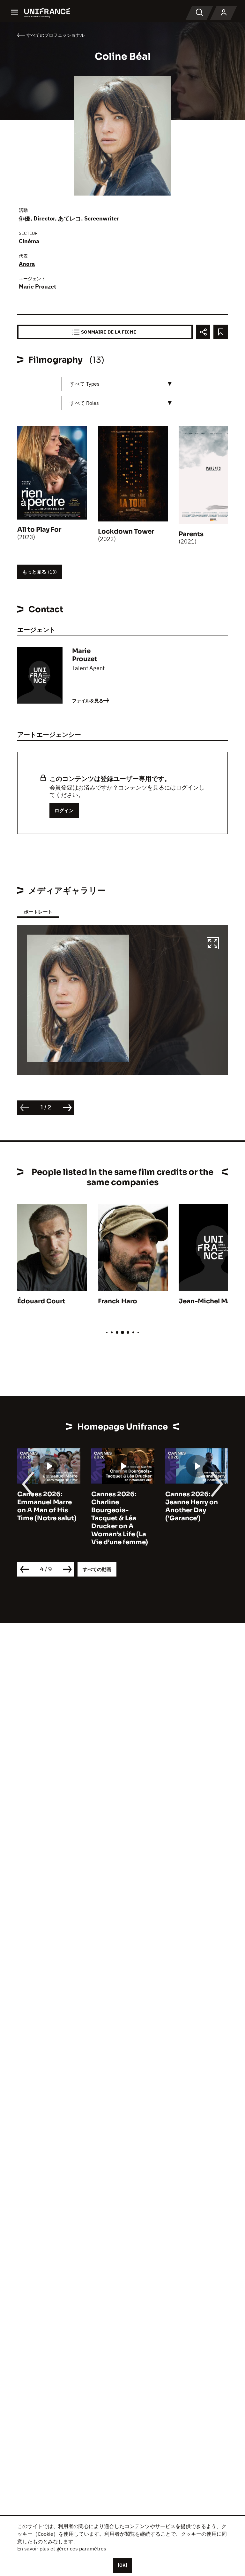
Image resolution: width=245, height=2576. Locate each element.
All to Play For (39, 530)
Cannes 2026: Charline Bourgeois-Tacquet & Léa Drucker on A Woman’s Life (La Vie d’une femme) (46, 1518)
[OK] (122, 2565)
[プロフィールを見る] (224, 13)
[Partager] (203, 332)
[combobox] (119, 384)
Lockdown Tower (126, 532)
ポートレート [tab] (38, 912)
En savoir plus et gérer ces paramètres (62, 2549)
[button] (213, 944)
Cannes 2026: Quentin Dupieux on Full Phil (193, 1502)
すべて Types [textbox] (85, 384)
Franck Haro (118, 1301)
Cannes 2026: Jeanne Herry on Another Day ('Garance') (118, 1506)
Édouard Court (41, 1301)
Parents (191, 534)
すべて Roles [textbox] (84, 403)
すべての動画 (97, 1569)
